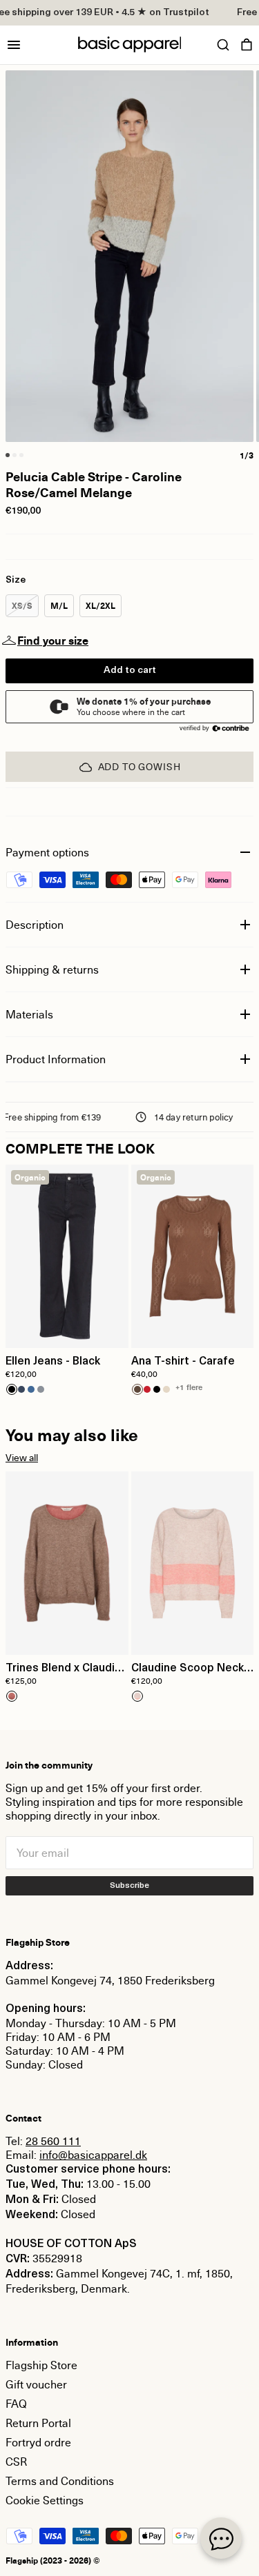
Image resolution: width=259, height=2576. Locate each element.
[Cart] (247, 45)
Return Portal (38, 2423)
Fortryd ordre (38, 2442)
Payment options (47, 852)
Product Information (56, 1059)
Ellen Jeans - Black (53, 1362)
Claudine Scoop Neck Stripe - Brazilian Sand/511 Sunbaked (188, 1669)
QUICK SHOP (67, 1329)
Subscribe (129, 1886)
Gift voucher (36, 2384)
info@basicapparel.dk (93, 2155)
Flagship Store (41, 2365)
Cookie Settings (45, 2500)
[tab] (8, 455)
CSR (16, 2462)
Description (35, 925)
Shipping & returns (52, 969)
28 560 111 (53, 2141)
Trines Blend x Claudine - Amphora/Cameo (67, 1669)
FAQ (16, 2404)
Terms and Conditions (60, 2481)
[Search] (223, 45)
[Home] (130, 44)
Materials (29, 1014)
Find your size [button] (53, 641)
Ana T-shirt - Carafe (183, 1362)
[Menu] (14, 45)
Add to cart (130, 671)
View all (22, 1457)
